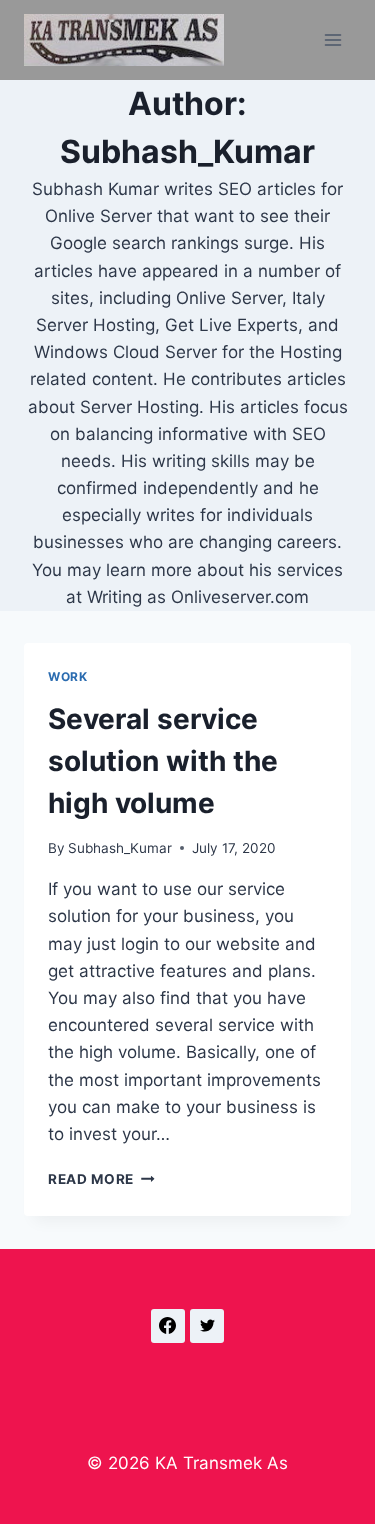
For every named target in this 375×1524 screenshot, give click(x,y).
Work (67, 676)
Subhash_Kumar (120, 848)
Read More (101, 1179)
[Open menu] (332, 39)
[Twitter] (207, 1326)
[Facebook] (168, 1326)
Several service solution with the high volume (163, 761)
